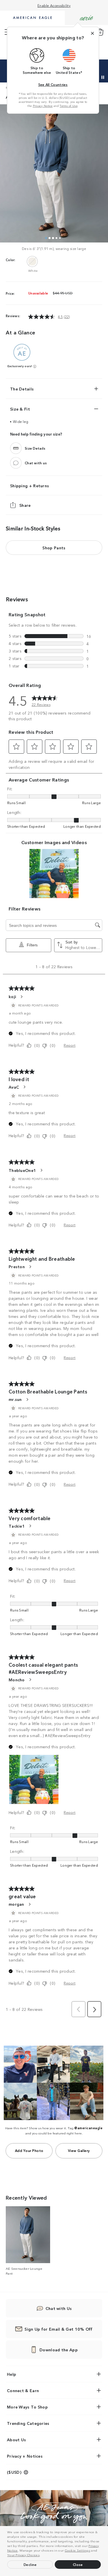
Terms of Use (69, 106)
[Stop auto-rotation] (103, 77)
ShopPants (54, 548)
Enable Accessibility (54, 5)
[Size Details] (16, 448)
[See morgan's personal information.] (29, 1904)
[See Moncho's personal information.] (30, 1680)
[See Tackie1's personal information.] (30, 1526)
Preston (17, 1266)
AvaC (14, 1087)
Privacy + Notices (25, 2456)
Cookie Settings (78, 2550)
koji (12, 996)
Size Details (35, 448)
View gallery (79, 2150)
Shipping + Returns (30, 486)
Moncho (17, 1680)
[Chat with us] (16, 463)
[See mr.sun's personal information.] (27, 1399)
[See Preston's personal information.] (30, 1267)
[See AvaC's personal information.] (24, 1087)
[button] (42, 2556)
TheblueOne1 (22, 1170)
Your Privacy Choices (23, 2555)
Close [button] (78, 2564)
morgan (16, 1904)
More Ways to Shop (27, 2407)
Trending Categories (28, 2423)
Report (70, 1045)
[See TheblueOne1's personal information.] (41, 1170)
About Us (16, 2440)
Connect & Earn (23, 2390)
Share (25, 505)
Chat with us (36, 463)
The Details (22, 389)
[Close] (92, 33)
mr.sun (15, 1399)
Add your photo (29, 2150)
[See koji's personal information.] (21, 997)
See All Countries (53, 84)
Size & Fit (20, 409)
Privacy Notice (43, 106)
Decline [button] (30, 2564)
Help (12, 2374)
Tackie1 (17, 1526)
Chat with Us (59, 2308)
